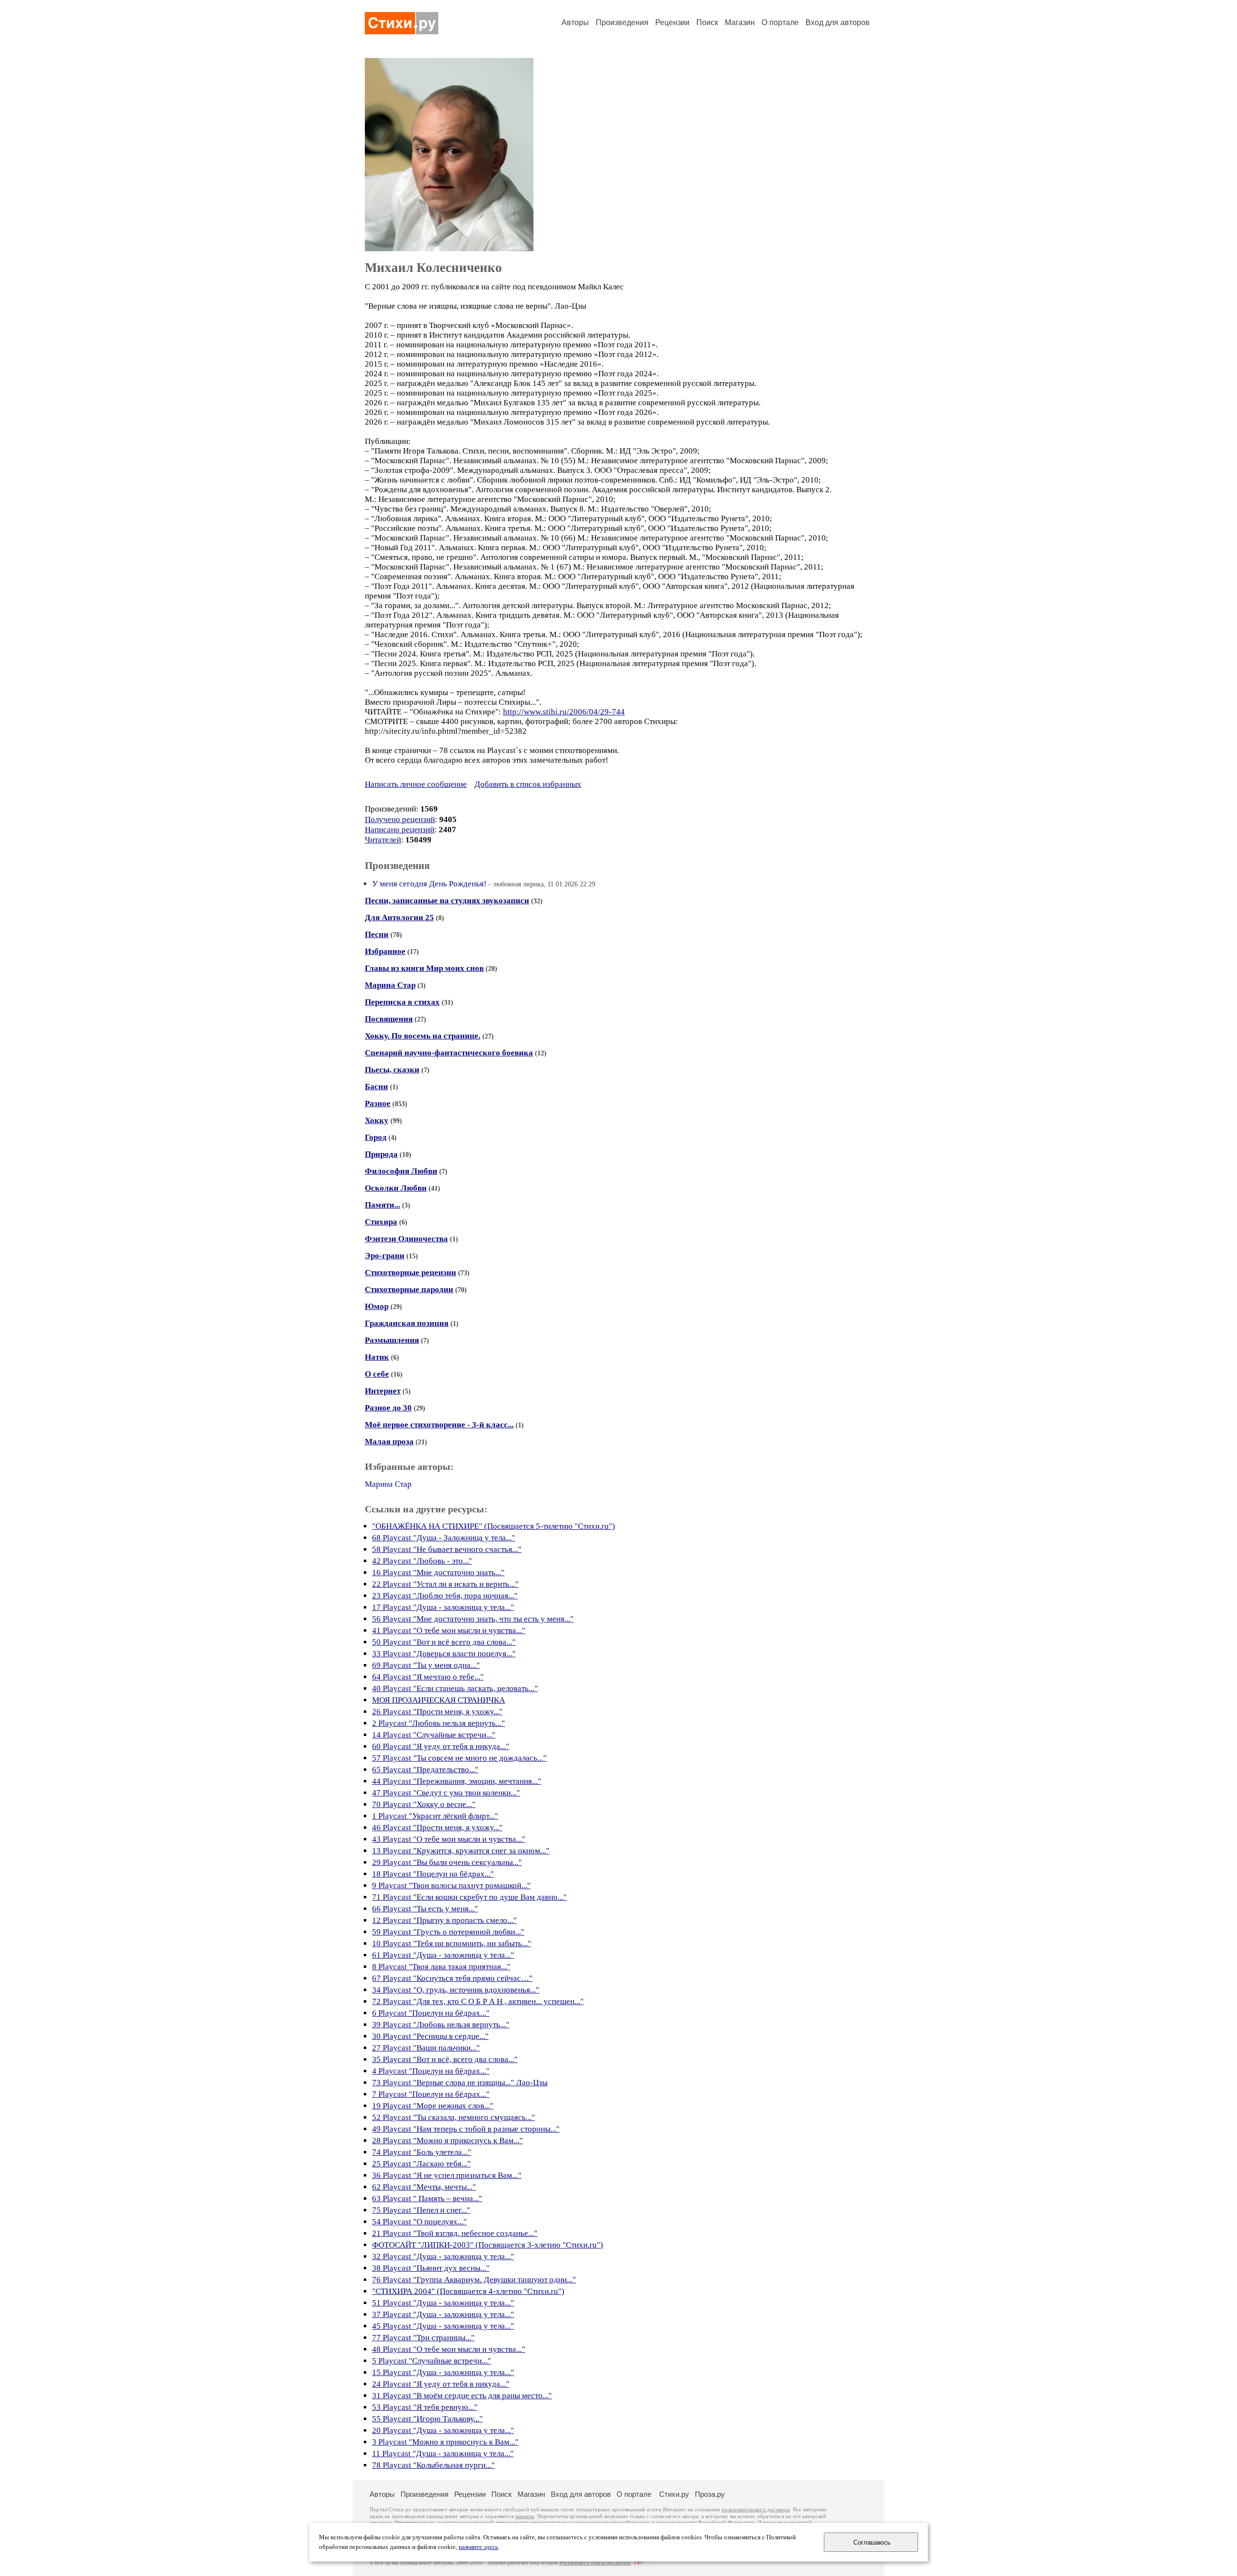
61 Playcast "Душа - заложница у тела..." (443, 1955)
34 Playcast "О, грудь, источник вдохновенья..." (456, 1990)
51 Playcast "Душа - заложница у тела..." (443, 2303)
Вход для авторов (838, 22)
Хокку (377, 1120)
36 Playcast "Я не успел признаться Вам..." (447, 2175)
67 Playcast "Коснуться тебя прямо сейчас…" (452, 1978)
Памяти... (382, 1205)
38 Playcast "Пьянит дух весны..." (431, 2268)
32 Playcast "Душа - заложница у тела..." (443, 2256)
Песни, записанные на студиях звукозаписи (447, 901)
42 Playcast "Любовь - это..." (422, 1561)
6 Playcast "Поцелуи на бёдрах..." (431, 2013)
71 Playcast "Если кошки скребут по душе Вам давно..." (469, 1897)
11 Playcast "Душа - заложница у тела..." (443, 2454)
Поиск (707, 22)
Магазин (740, 22)
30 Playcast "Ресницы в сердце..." (430, 2036)
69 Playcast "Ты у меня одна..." (426, 1665)
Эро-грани (385, 1256)
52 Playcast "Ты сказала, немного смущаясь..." (453, 2117)
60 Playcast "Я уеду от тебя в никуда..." (441, 1746)
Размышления (392, 1340)
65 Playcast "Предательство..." (425, 1770)
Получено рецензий (400, 819)
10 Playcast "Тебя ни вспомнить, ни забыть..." (452, 1943)
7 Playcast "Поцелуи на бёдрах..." (431, 2094)
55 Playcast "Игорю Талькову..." (427, 2419)
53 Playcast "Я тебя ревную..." (425, 2407)
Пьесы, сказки (392, 1070)
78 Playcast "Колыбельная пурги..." (433, 2465)
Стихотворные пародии (409, 1289)
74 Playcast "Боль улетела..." (422, 2152)
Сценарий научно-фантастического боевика (449, 1053)
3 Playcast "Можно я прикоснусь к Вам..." (445, 2442)
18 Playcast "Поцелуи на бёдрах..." (433, 1874)
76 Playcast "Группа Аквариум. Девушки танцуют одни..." (474, 2280)
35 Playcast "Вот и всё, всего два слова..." (445, 2059)
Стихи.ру (674, 2494)
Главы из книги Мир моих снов (424, 968)
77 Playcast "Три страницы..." (423, 2338)
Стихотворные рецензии (410, 1273)
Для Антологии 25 (399, 918)
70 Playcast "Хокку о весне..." (424, 1804)
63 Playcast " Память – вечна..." (427, 2199)
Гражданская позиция (407, 1323)
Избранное (385, 951)
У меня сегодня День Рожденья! (429, 884)
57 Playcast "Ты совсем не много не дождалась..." (459, 1758)
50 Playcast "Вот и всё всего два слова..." (444, 1642)
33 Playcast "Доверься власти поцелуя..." (444, 1654)
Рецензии (672, 22)
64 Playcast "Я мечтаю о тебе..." (428, 1677)
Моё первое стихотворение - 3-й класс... (439, 1425)
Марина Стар (390, 985)
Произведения (622, 22)
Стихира (381, 1222)
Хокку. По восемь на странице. (423, 1036)
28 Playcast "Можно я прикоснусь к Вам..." (447, 2141)
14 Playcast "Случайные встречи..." (434, 1735)
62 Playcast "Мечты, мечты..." (424, 2187)
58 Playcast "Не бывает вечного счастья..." (447, 1549)
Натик (377, 1357)
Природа (381, 1154)
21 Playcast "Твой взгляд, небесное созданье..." (455, 2233)
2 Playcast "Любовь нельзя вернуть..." (439, 1723)
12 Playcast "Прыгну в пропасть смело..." (444, 1920)
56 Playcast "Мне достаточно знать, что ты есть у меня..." (473, 1619)
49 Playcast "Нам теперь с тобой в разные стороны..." (466, 2129)
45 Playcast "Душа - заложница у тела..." (443, 2326)
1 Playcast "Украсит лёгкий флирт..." (435, 1816)
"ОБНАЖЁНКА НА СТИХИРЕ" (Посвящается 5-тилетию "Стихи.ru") (494, 1526)
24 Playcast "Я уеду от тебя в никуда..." (441, 2384)
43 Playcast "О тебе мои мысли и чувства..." (449, 1839)
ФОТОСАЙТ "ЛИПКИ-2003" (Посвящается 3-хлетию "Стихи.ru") (488, 2245)
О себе (377, 1374)
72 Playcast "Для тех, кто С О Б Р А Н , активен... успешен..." (478, 2001)
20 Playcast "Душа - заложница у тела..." (443, 2430)
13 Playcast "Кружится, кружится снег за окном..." (461, 1851)
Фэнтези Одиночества (406, 1239)
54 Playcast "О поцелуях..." (419, 2222)
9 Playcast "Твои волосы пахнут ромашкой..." (451, 1886)
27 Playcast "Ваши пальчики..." (426, 2048)
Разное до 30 (388, 1408)
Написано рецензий (400, 830)
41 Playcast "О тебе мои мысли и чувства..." (449, 1630)
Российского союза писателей (595, 2563)
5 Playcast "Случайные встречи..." (432, 2361)
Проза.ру (710, 2494)
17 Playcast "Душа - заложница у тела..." (443, 1607)
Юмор (377, 1306)
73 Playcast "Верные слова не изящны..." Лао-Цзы (460, 2083)
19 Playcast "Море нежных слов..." (433, 2106)
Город (376, 1137)
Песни (377, 934)
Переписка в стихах (402, 1002)
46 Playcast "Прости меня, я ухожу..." (437, 1828)
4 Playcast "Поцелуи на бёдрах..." (431, 2071)
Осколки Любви (396, 1188)
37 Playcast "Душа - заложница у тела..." (443, 2314)
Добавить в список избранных (528, 784)
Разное (378, 1103)
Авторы (575, 22)
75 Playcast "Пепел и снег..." (421, 2210)
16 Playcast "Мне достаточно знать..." (438, 1573)
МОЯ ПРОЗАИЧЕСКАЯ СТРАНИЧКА (439, 1700)
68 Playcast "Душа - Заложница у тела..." (444, 1538)
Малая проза (389, 1442)
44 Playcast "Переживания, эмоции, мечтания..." (457, 1781)
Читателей (383, 840)
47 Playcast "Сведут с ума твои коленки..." (446, 1793)
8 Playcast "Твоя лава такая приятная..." (441, 1967)
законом (525, 2516)
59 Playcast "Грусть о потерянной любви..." (448, 1932)
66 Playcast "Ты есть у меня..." (425, 1909)
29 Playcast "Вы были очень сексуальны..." (447, 1862)
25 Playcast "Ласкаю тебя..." (421, 2164)
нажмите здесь (478, 2547)
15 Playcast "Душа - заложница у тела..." (443, 2372)
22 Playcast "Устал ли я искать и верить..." (445, 1584)
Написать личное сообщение (416, 784)
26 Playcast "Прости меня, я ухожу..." (437, 1712)
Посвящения (389, 1019)
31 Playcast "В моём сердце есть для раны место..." (462, 2396)
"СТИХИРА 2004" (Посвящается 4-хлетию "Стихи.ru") (468, 2291)
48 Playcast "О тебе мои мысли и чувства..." (449, 2349)
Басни (376, 1087)
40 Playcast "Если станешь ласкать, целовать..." (455, 1688)
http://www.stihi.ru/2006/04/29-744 (564, 712)
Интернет (383, 1391)
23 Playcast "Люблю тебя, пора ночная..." (445, 1596)
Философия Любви (401, 1171)
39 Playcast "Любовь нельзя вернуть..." (441, 2025)
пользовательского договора (755, 2510)
